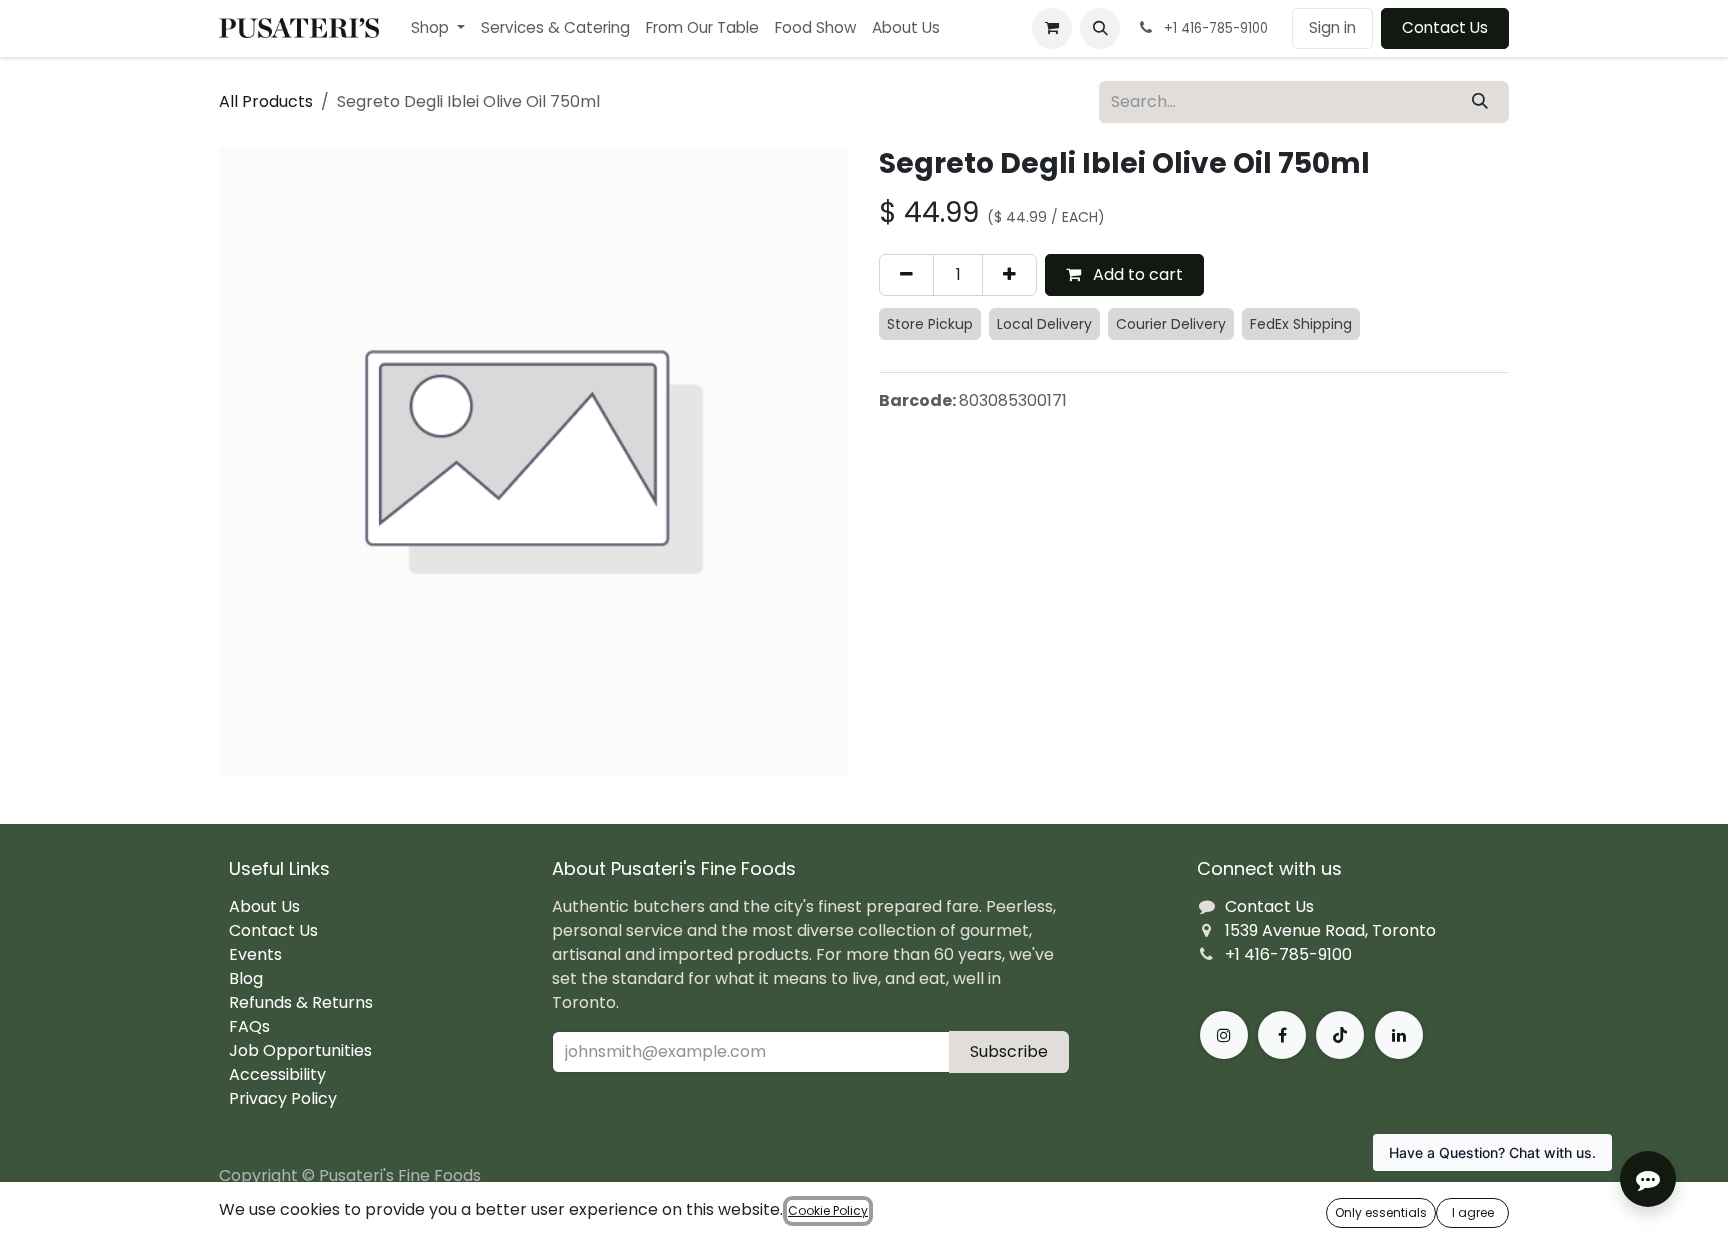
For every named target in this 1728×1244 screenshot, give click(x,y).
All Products (266, 101)
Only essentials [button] (1381, 1212)
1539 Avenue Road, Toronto (1330, 930)
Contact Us (1445, 27)
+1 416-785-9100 (1288, 954)
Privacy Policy (283, 1098)
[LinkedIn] (1399, 1035)
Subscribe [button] (1009, 1051)
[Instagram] (1224, 1035)
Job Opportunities (300, 1050)
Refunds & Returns (301, 1002)
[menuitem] (438, 28)
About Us (264, 906)
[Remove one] (906, 275)
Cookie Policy (828, 1210)
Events (255, 954)
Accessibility (277, 1074)
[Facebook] (1282, 1035)
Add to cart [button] (1136, 274)
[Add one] (1009, 275)
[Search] (1480, 102)
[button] (1100, 28)
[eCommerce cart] (1052, 28)
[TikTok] (1340, 1035)
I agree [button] (1473, 1212)
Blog (246, 978)
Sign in (1332, 27)
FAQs (249, 1026)
